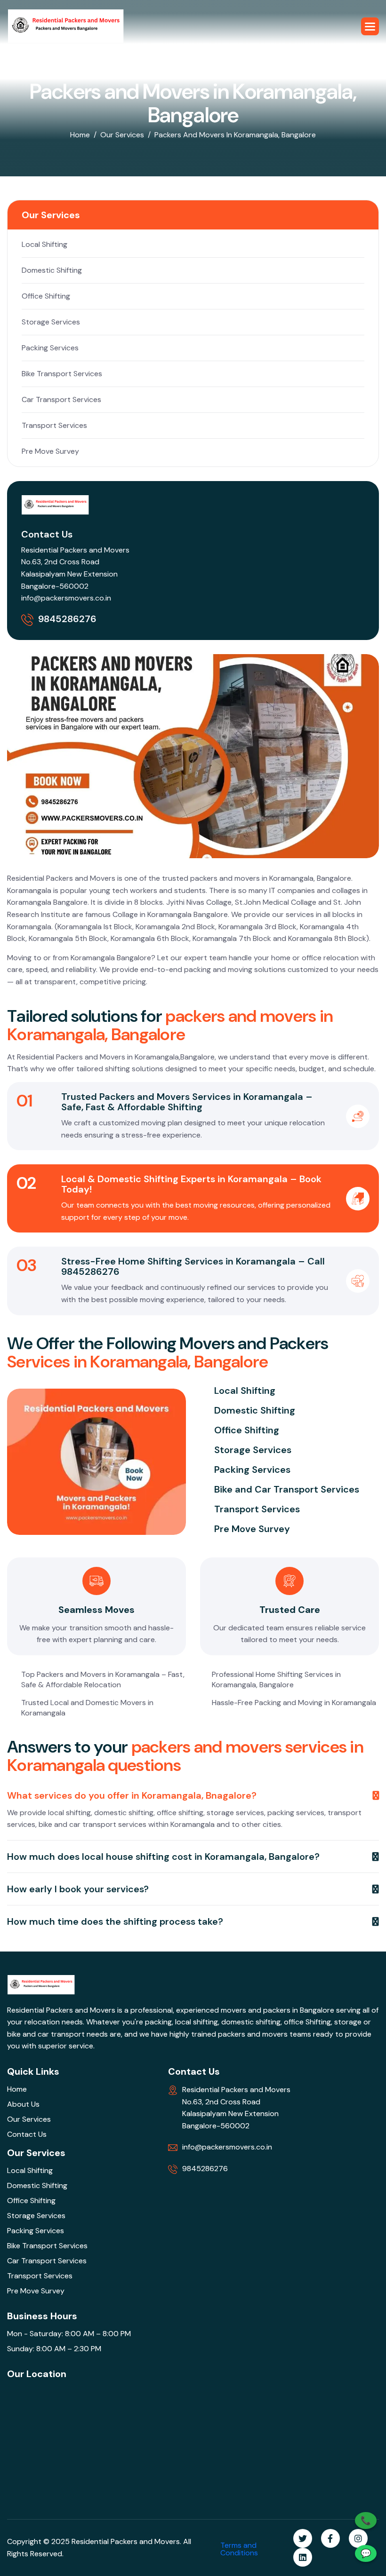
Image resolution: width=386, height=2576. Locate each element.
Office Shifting (46, 296)
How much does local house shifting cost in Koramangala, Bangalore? (163, 1857)
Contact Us (27, 2134)
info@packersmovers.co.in (66, 598)
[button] (370, 26)
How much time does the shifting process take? (115, 1921)
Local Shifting (44, 244)
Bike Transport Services (62, 374)
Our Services (122, 135)
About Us (23, 2104)
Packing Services (50, 348)
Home (80, 135)
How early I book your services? (78, 1889)
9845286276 (67, 619)
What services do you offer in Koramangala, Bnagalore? (132, 1795)
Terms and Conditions (239, 2549)
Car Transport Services (61, 399)
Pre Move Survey (50, 451)
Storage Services (51, 322)
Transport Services (54, 425)
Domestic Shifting (52, 270)
